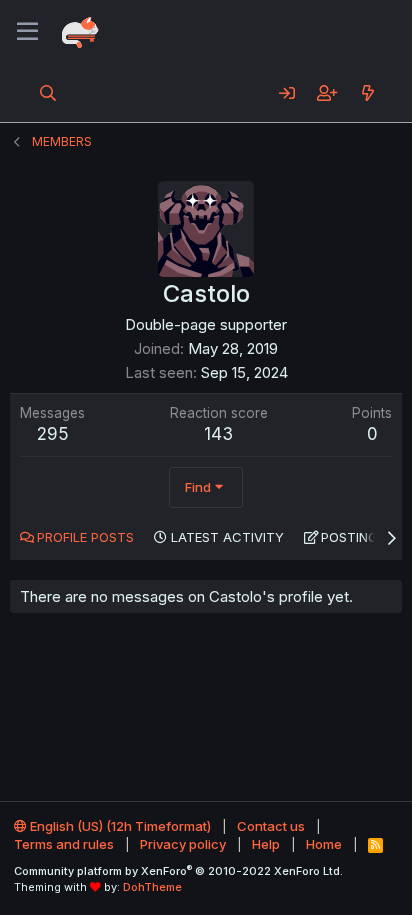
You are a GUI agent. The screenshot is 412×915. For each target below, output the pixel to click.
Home (324, 844)
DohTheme (152, 887)
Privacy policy (183, 844)
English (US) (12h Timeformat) (119, 826)
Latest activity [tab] (227, 537)
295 (53, 434)
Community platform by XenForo (178, 871)
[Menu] (27, 32)
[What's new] (367, 93)
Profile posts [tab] (85, 537)
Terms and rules (64, 844)
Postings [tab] (353, 537)
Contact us (271, 826)
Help (266, 844)
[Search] (48, 93)
